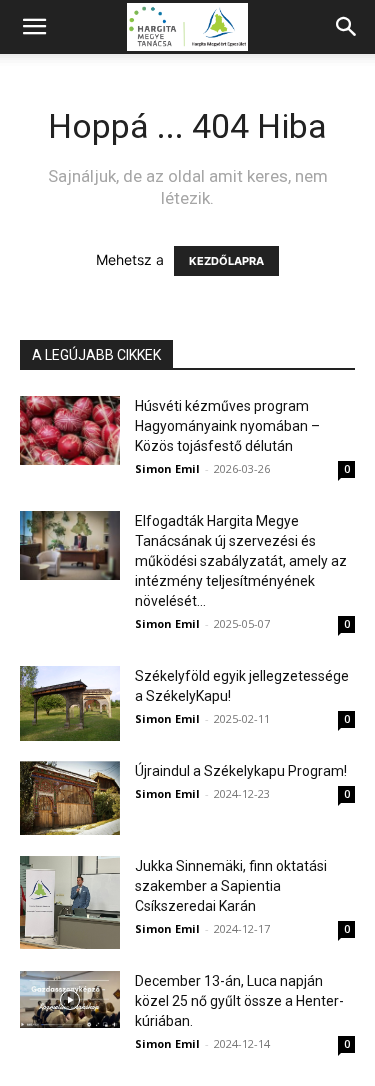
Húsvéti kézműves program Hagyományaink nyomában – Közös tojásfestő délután (227, 426)
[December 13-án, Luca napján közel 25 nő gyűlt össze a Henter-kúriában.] (70, 999)
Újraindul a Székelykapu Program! (241, 771)
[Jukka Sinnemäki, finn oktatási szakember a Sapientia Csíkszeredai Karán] (70, 902)
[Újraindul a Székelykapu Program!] (70, 798)
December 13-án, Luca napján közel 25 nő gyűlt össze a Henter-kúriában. (239, 1001)
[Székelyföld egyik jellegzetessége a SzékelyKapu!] (70, 703)
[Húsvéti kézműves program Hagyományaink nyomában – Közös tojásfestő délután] (70, 430)
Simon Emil (167, 468)
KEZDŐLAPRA (226, 261)
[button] (34, 27)
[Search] (347, 27)
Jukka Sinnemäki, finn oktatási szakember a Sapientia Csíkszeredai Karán (231, 886)
